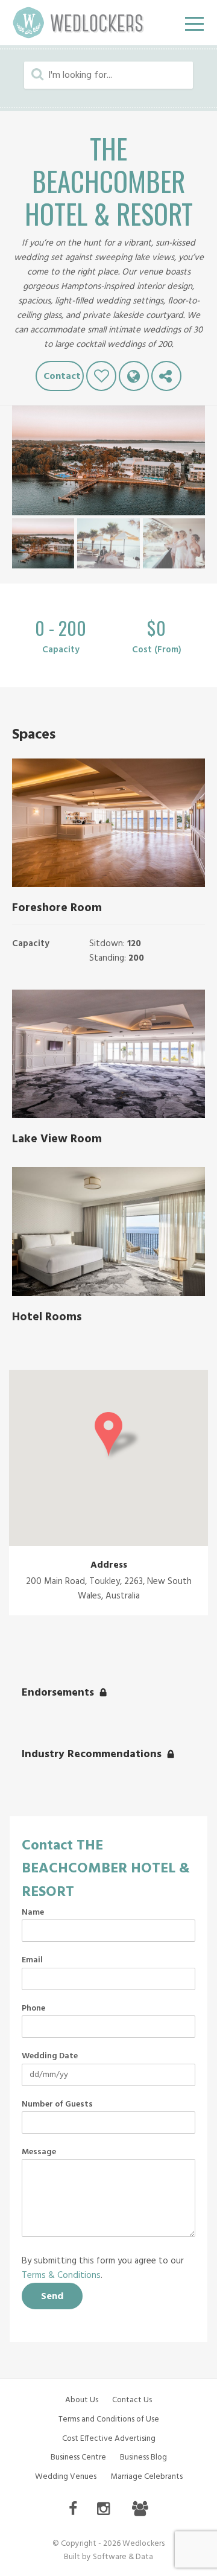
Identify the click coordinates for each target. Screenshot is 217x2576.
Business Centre (78, 2457)
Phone (33, 2009)
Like (101, 376)
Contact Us (132, 2400)
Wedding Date (50, 2056)
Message (39, 2152)
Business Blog (143, 2457)
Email (32, 1961)
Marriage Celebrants (146, 2477)
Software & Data (123, 2557)
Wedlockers (78, 23)
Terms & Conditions (61, 2275)
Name (33, 1913)
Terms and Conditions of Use (109, 2419)
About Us (82, 2400)
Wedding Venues (66, 2477)
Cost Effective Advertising (109, 2439)
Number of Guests (57, 2105)
